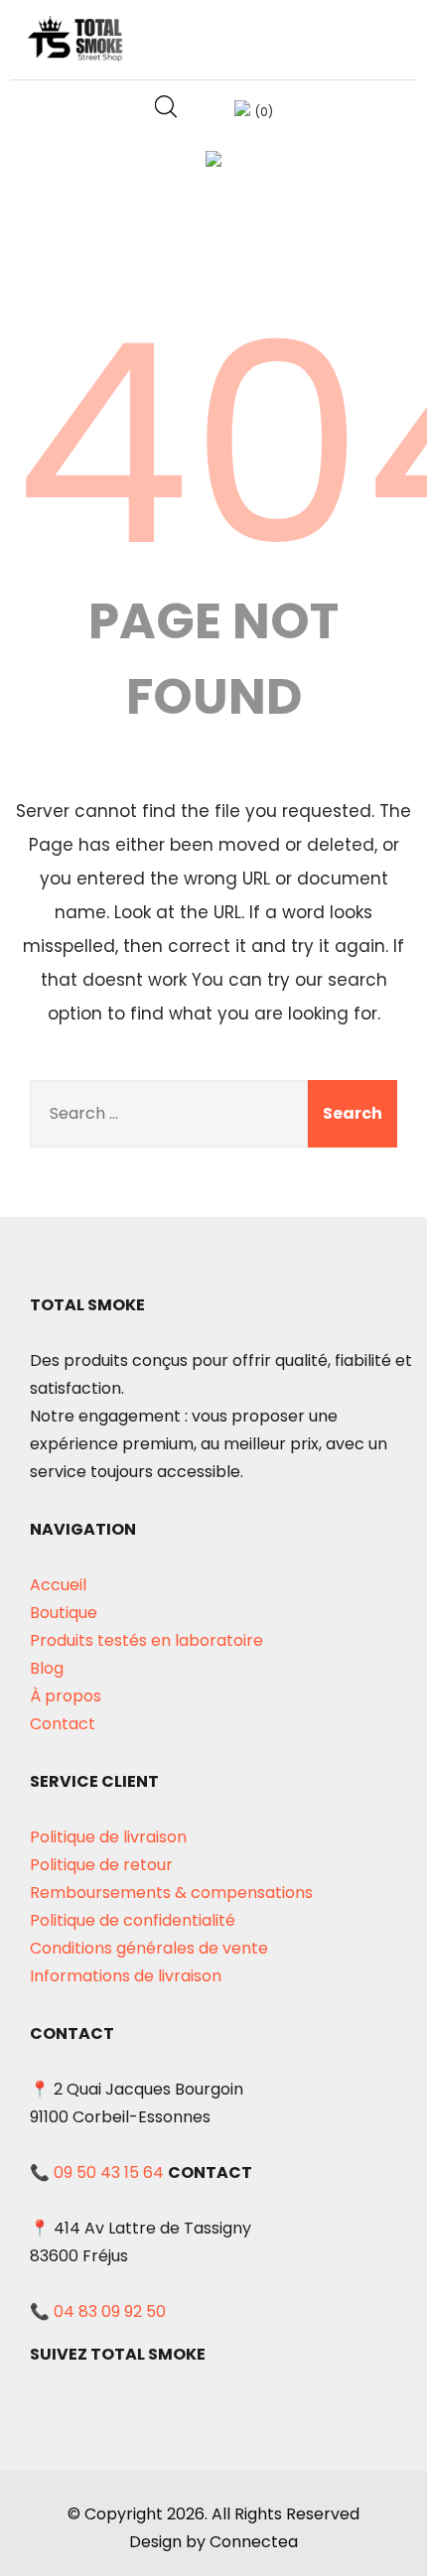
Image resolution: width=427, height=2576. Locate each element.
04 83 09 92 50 (110, 2311)
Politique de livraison (108, 1837)
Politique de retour (101, 1865)
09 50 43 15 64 (109, 2172)
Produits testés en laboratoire (146, 1640)
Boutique (64, 1613)
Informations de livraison (126, 1976)
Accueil (58, 1585)
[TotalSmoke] (76, 38)
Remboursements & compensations (171, 1893)
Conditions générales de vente (149, 1948)
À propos (66, 1696)
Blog (47, 1668)
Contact (63, 1724)
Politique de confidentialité (133, 1920)
